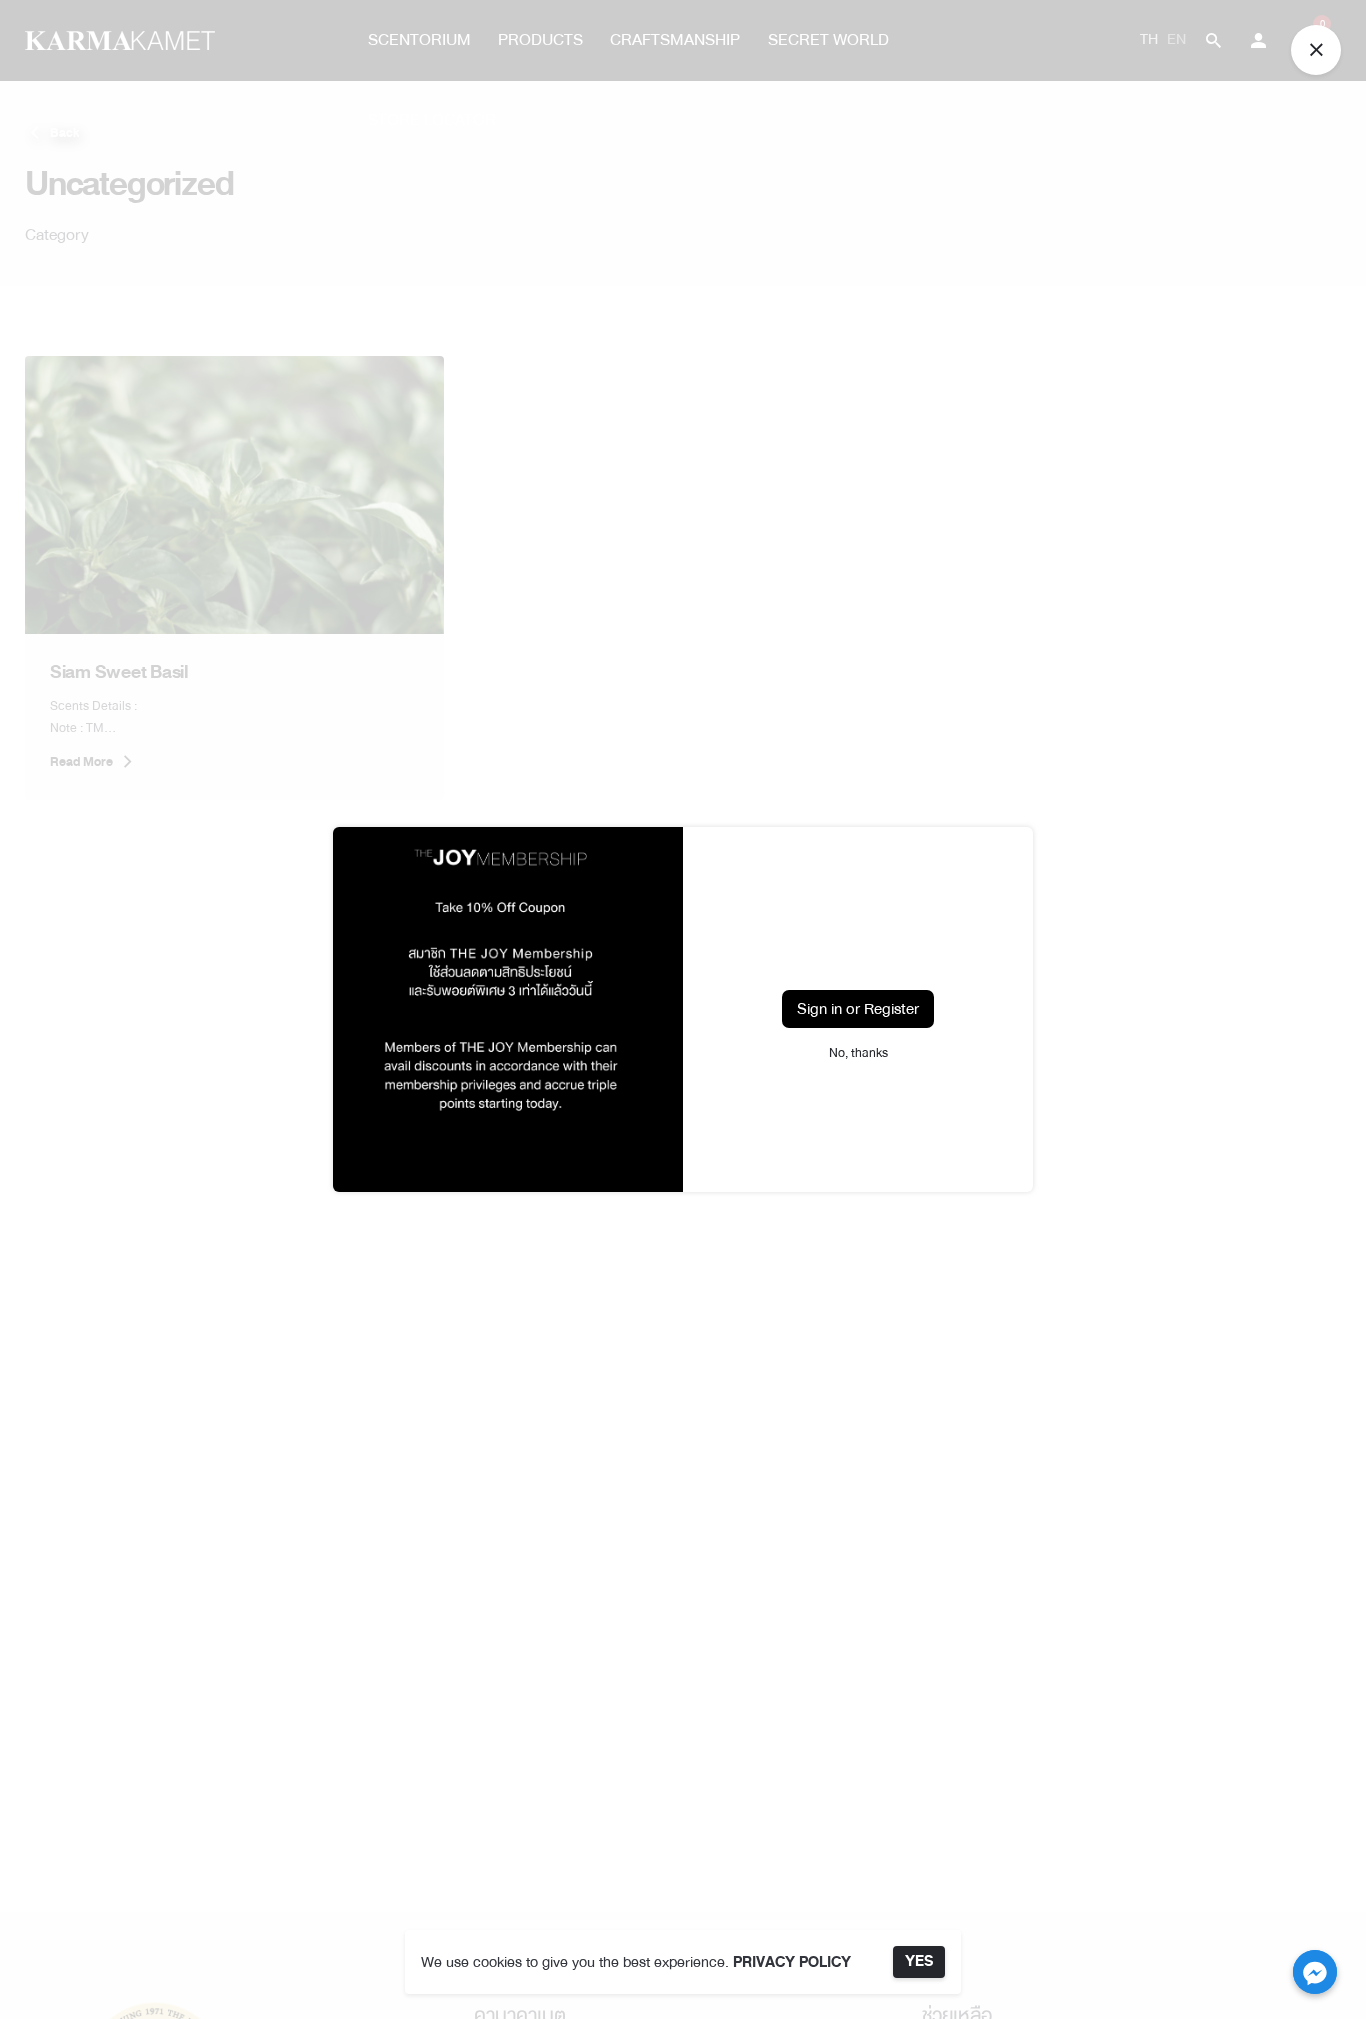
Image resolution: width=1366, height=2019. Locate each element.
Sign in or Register (858, 1009)
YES (919, 1961)
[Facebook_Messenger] (1315, 1972)
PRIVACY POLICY (792, 1962)
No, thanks (858, 1053)
